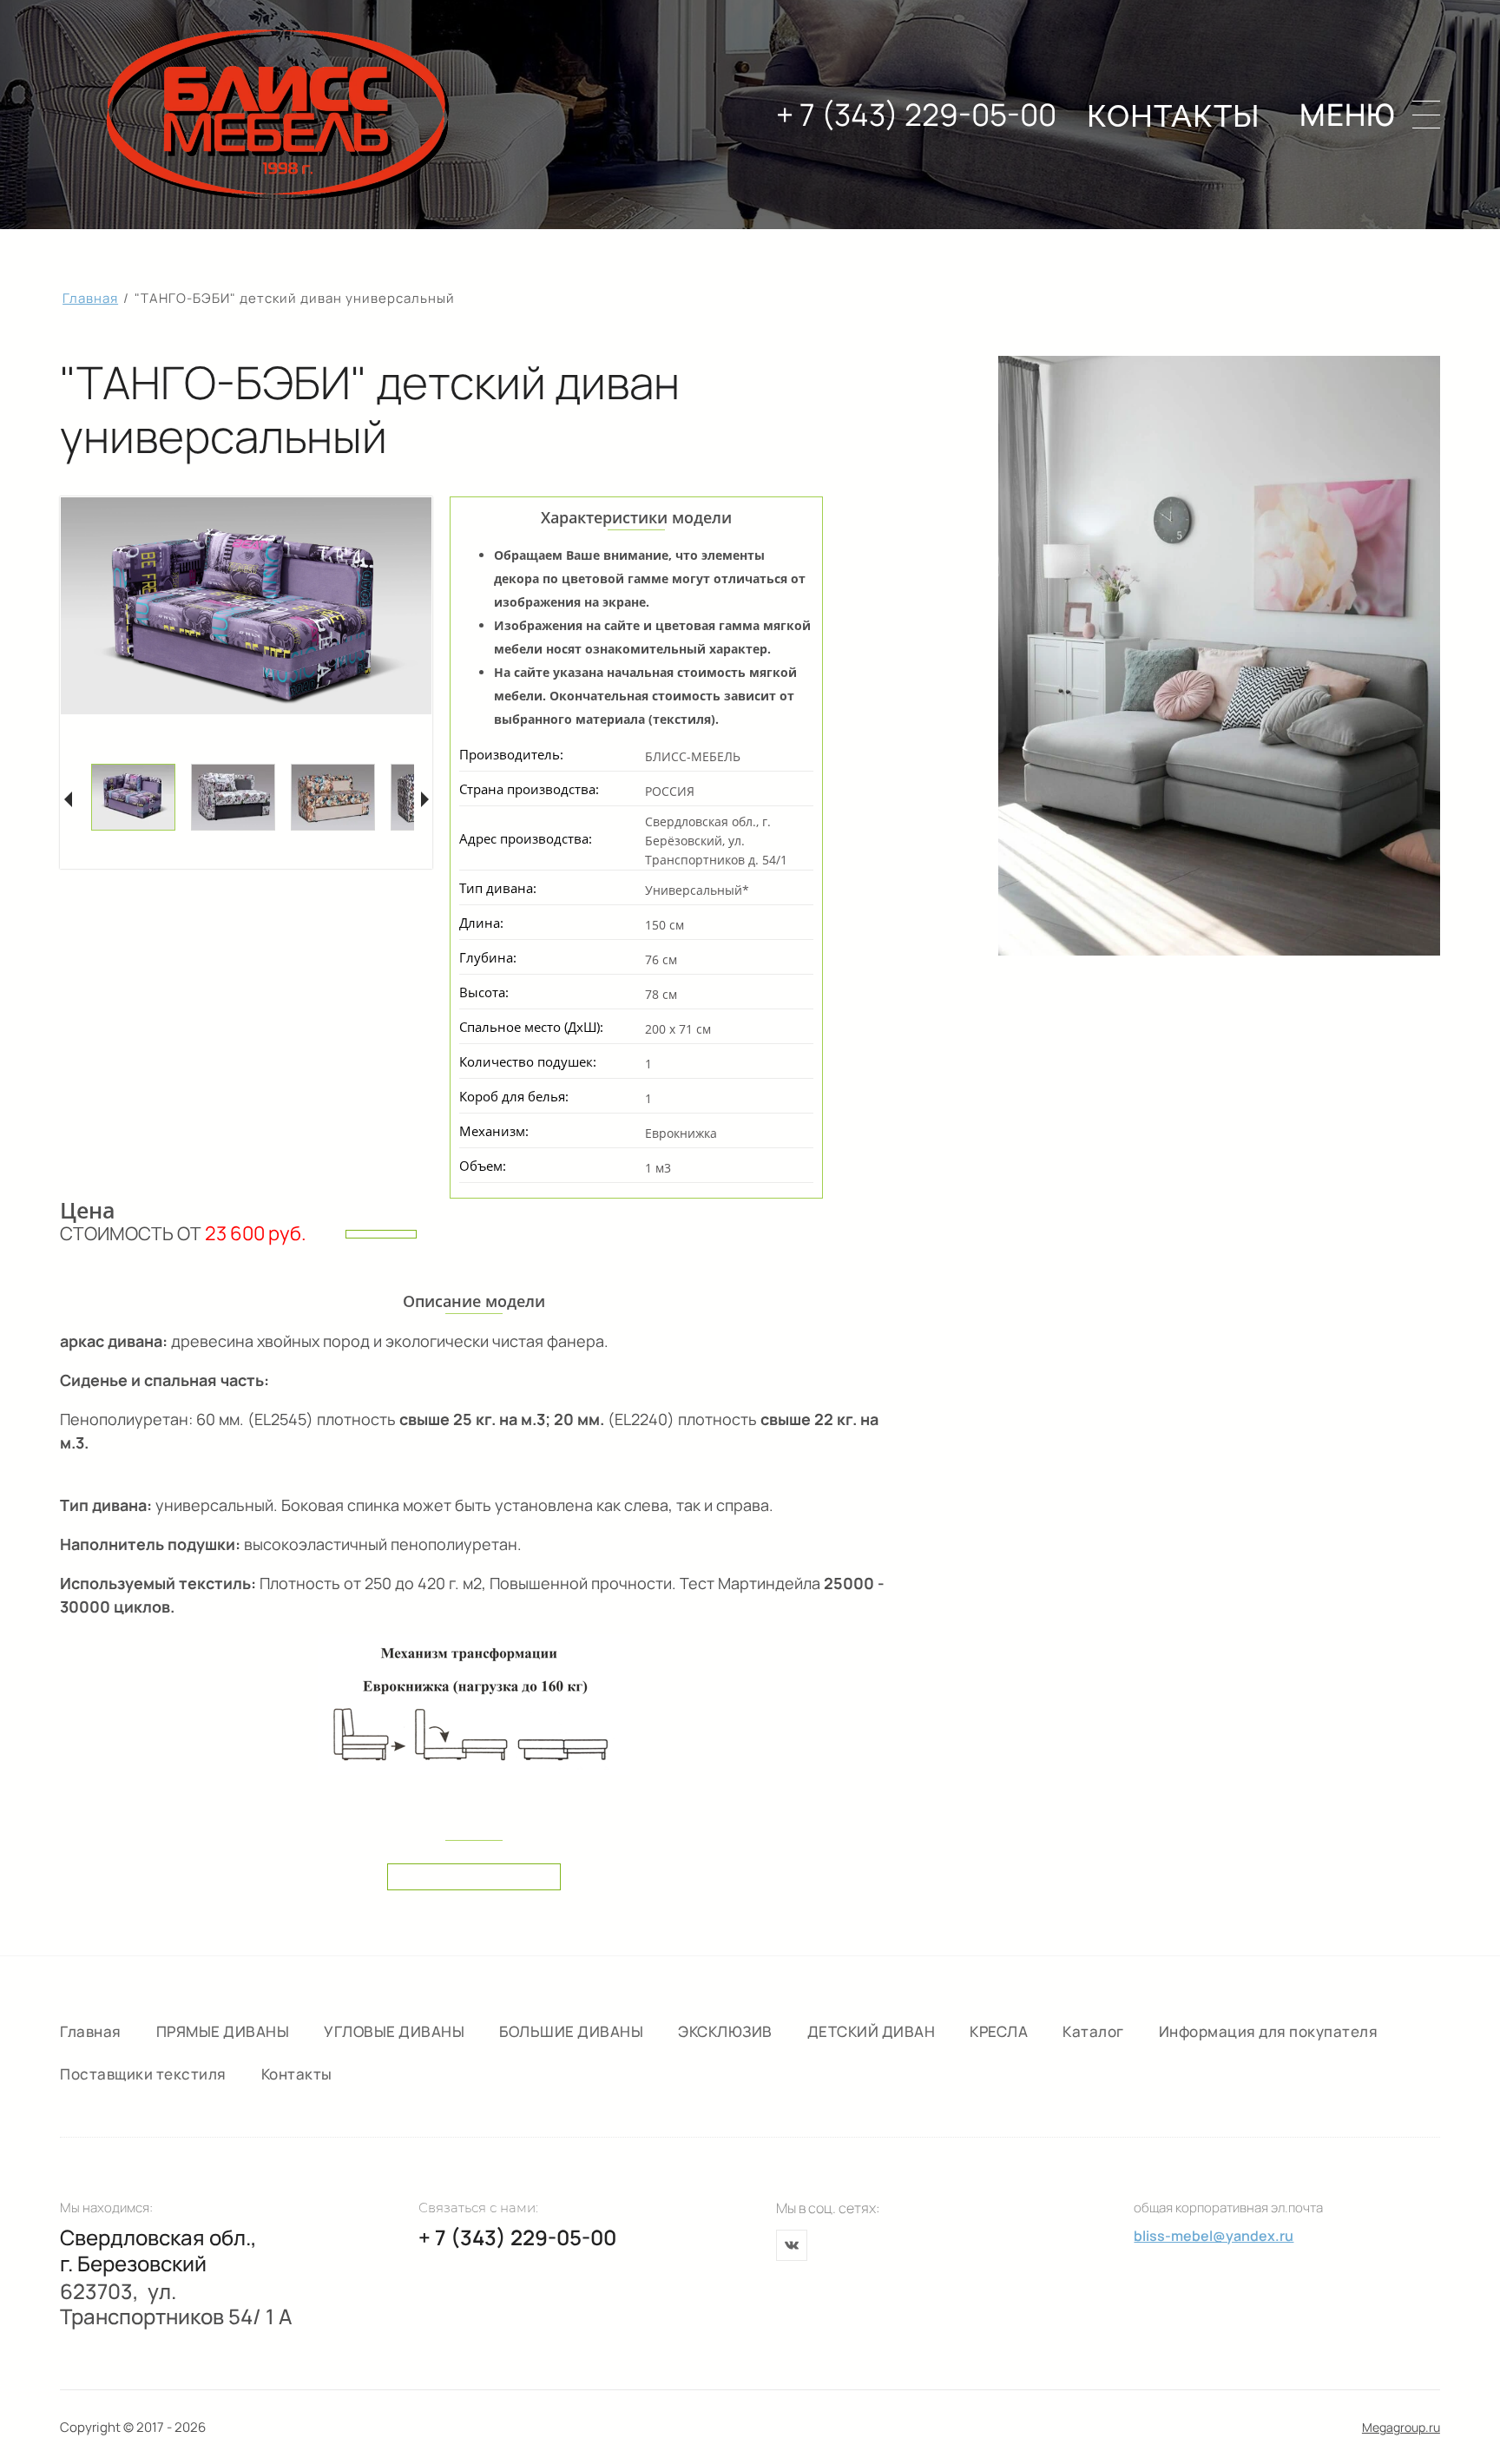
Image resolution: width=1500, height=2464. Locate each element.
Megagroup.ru (1401, 2427)
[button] (1370, 115)
